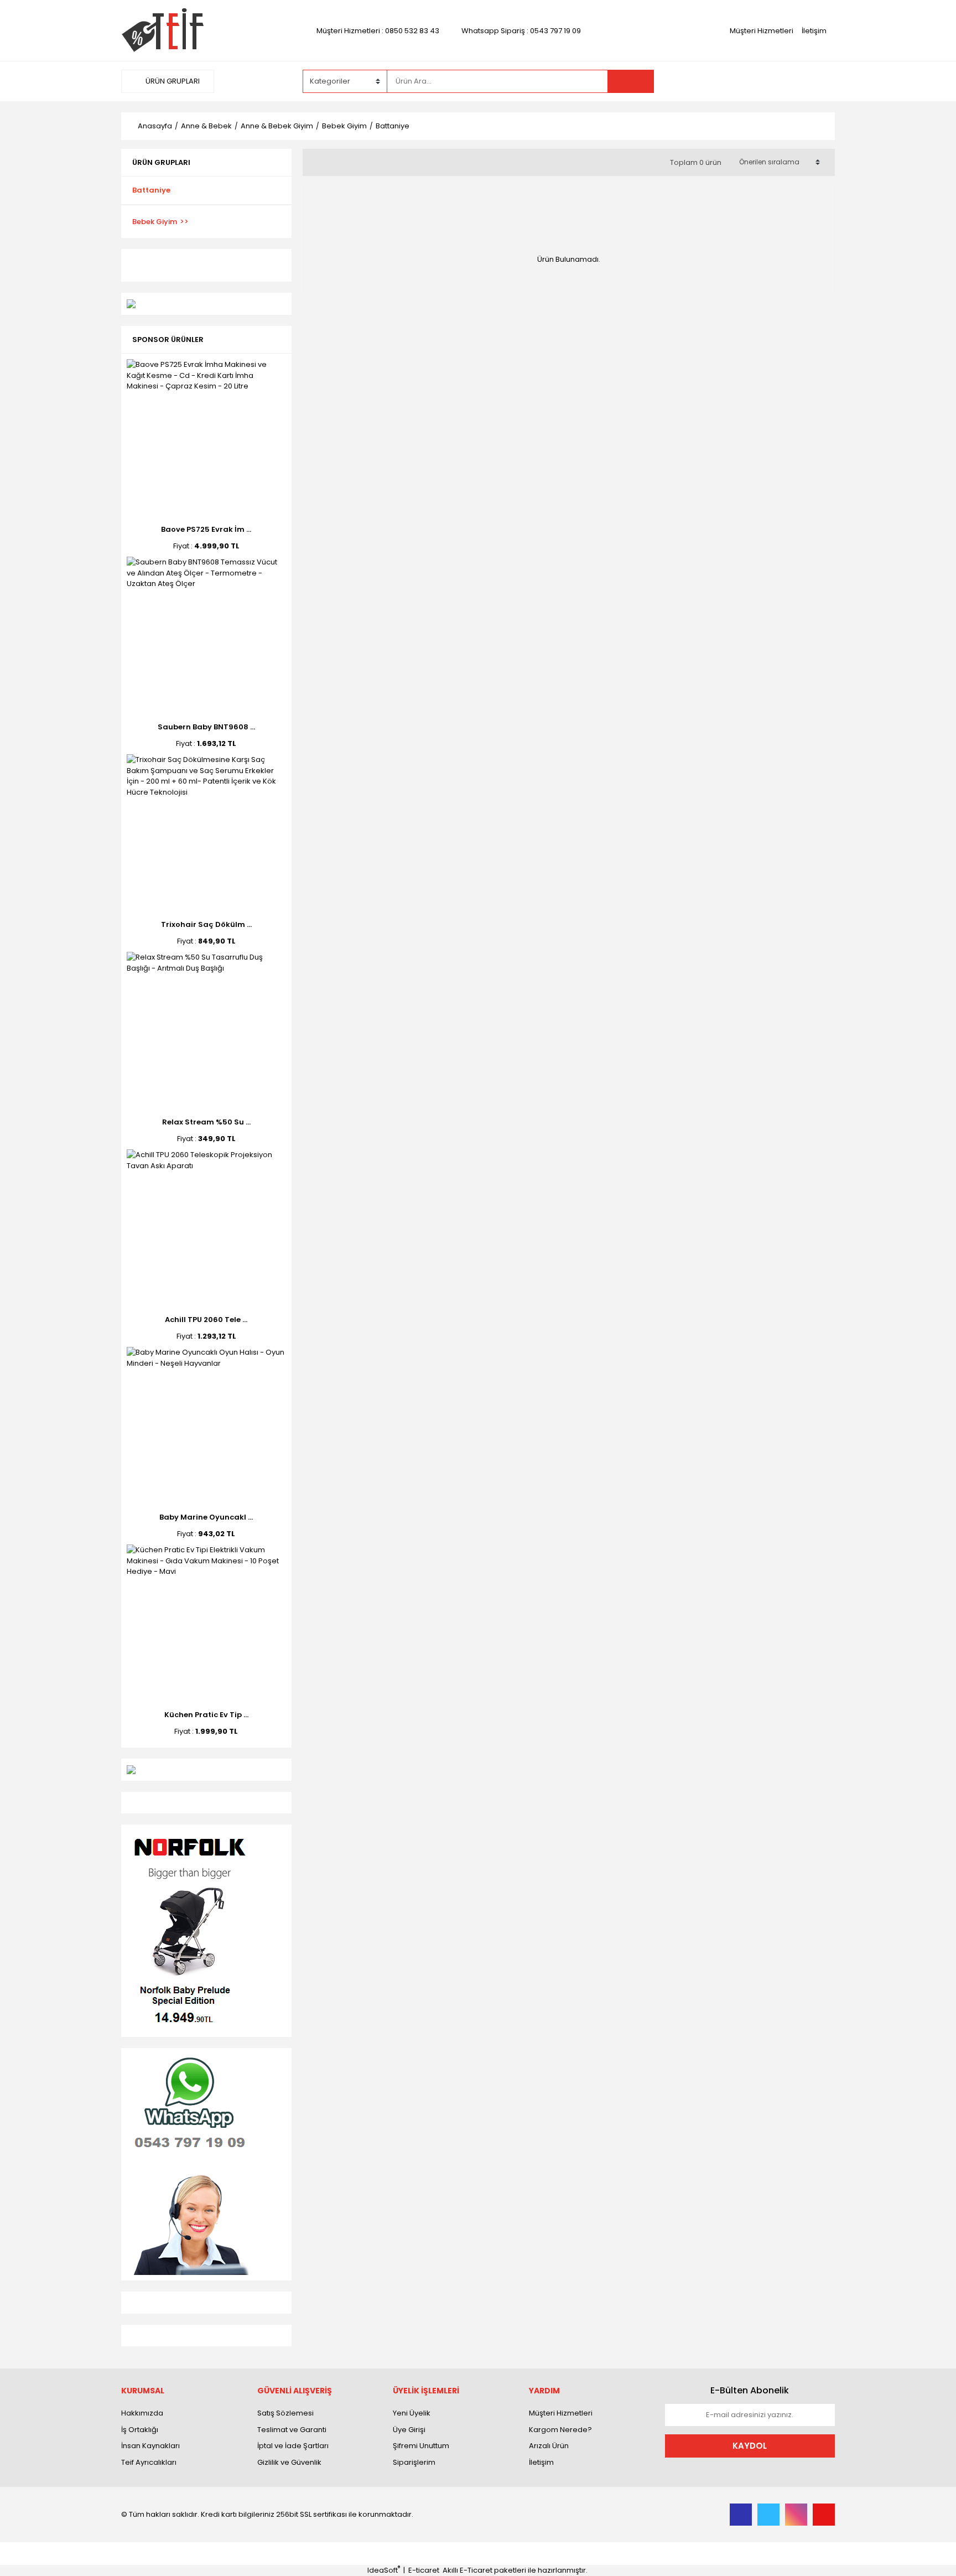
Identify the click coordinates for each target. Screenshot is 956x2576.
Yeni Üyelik (412, 2413)
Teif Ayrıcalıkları (149, 2462)
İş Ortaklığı (140, 2430)
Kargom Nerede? (560, 2430)
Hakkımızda (142, 2413)
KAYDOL (750, 2446)
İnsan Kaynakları (150, 2446)
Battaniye (393, 126)
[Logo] (162, 30)
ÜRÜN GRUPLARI (172, 81)
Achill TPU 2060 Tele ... (206, 1320)
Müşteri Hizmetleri (762, 31)
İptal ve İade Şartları (293, 2446)
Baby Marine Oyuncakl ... (206, 1517)
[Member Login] (752, 81)
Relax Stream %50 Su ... (206, 1122)
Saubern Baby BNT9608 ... (206, 727)
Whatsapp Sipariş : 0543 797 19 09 (521, 31)
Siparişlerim (414, 2462)
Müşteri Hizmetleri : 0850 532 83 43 (378, 31)
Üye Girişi (409, 2430)
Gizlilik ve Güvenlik (289, 2462)
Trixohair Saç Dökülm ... (206, 924)
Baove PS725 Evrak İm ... (206, 529)
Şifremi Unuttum (421, 2446)
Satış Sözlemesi (285, 2413)
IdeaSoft (384, 2570)
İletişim (814, 31)
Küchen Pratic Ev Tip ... (206, 1715)
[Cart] (818, 81)
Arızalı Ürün (549, 2446)
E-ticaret (424, 2570)
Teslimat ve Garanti (292, 2430)
